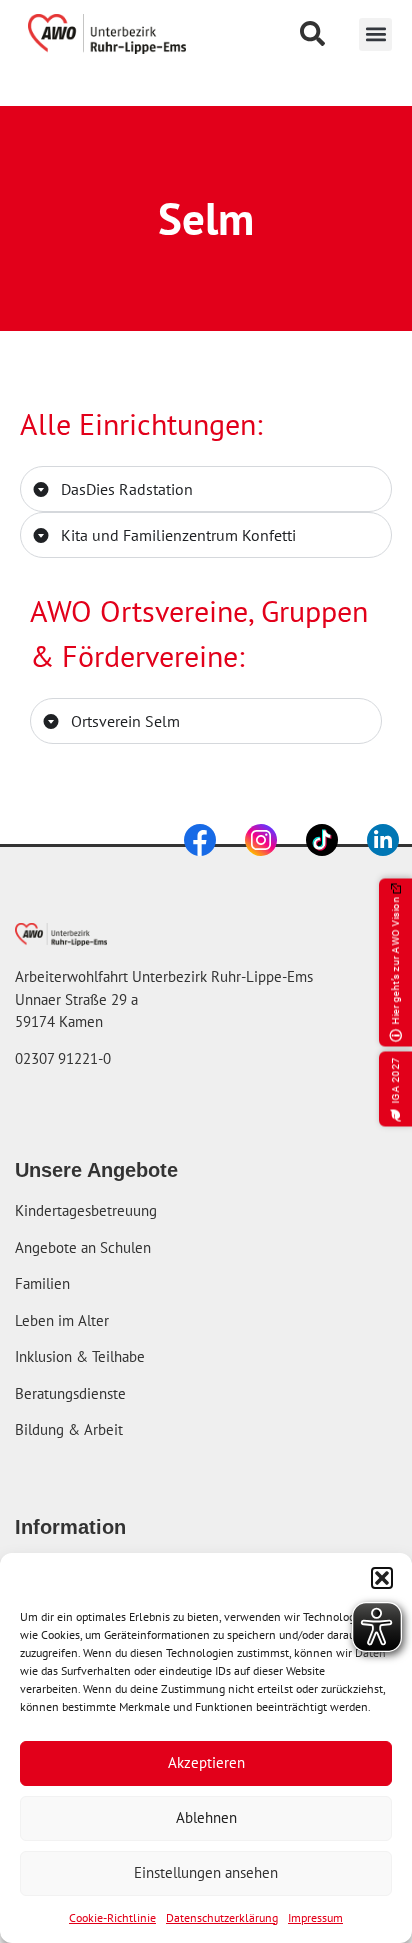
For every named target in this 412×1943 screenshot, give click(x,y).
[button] (375, 34)
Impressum (315, 1917)
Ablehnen (206, 1817)
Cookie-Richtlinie (112, 1917)
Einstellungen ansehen (206, 1872)
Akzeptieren (206, 1762)
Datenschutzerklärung (222, 1917)
